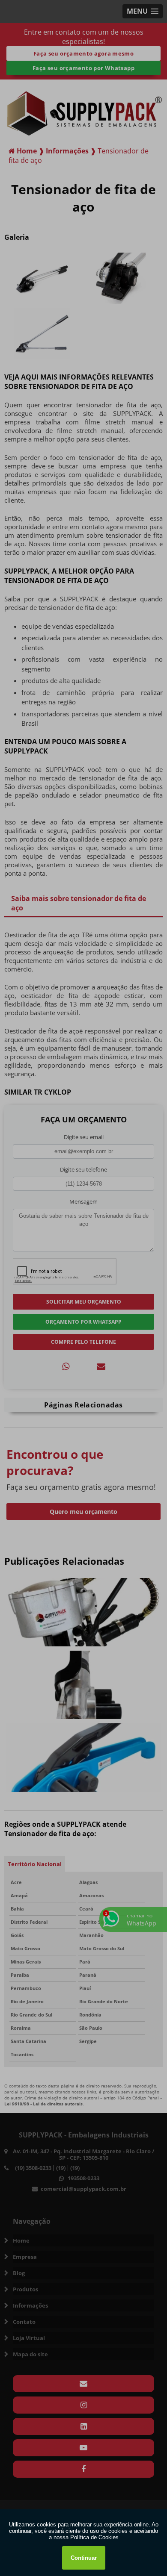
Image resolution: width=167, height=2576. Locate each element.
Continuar (84, 2558)
